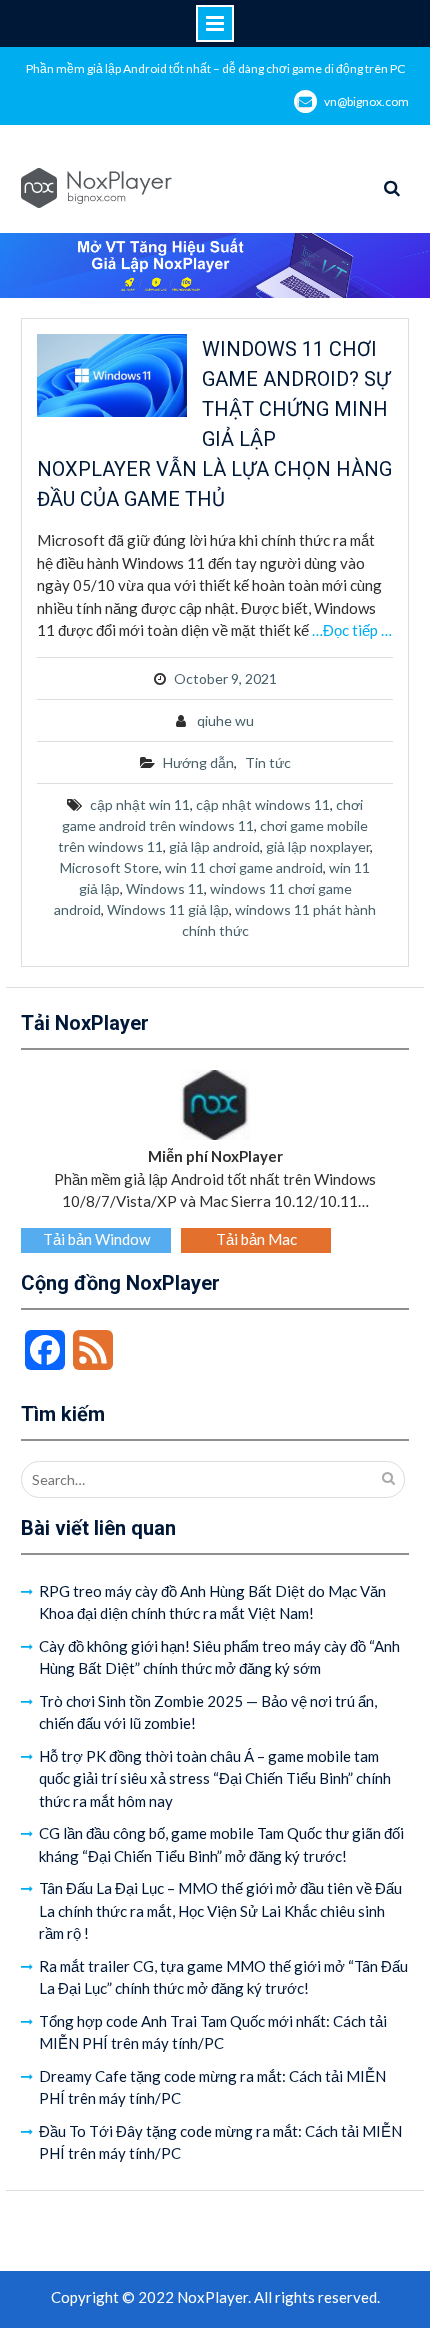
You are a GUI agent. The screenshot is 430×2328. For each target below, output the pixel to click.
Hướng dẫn (198, 762)
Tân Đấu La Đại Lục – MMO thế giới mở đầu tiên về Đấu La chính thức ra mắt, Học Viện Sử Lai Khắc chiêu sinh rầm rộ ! (220, 1910)
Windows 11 (165, 888)
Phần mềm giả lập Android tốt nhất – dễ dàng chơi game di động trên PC (215, 68)
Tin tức (268, 762)
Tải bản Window (96, 1239)
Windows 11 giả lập (168, 909)
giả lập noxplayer (318, 846)
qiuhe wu (225, 720)
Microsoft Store (109, 867)
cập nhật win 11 (140, 804)
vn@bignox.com (366, 101)
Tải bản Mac (256, 1239)
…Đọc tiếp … (352, 630)
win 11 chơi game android (244, 867)
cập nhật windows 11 (263, 804)
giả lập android (214, 846)
